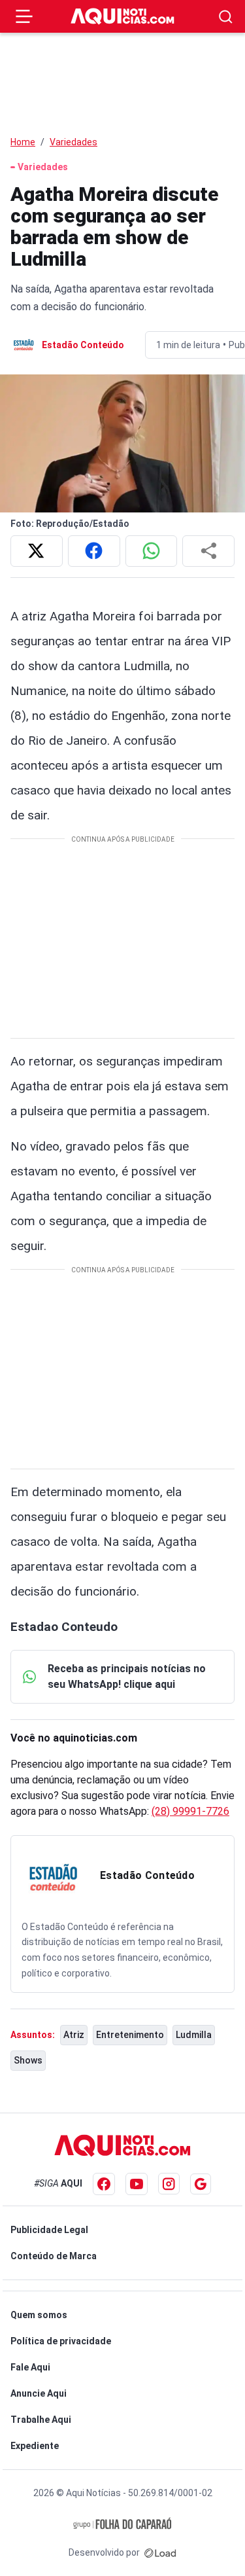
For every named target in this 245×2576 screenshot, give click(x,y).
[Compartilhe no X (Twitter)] (37, 551)
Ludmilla (194, 2035)
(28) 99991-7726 (190, 1811)
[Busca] (226, 17)
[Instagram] (169, 2184)
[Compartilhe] (208, 551)
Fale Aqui (30, 2367)
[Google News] (201, 2184)
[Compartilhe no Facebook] (94, 551)
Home (23, 142)
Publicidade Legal (49, 2230)
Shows (28, 2060)
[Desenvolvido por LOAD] (160, 2552)
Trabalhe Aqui (41, 2420)
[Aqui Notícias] (123, 17)
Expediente (35, 2446)
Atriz (74, 2035)
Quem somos (39, 2315)
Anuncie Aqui (39, 2393)
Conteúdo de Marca (54, 2256)
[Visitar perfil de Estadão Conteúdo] (53, 1878)
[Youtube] (137, 2184)
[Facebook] (104, 2184)
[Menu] (24, 16)
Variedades (73, 142)
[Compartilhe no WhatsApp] (152, 551)
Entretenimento (130, 2035)
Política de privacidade (61, 2341)
